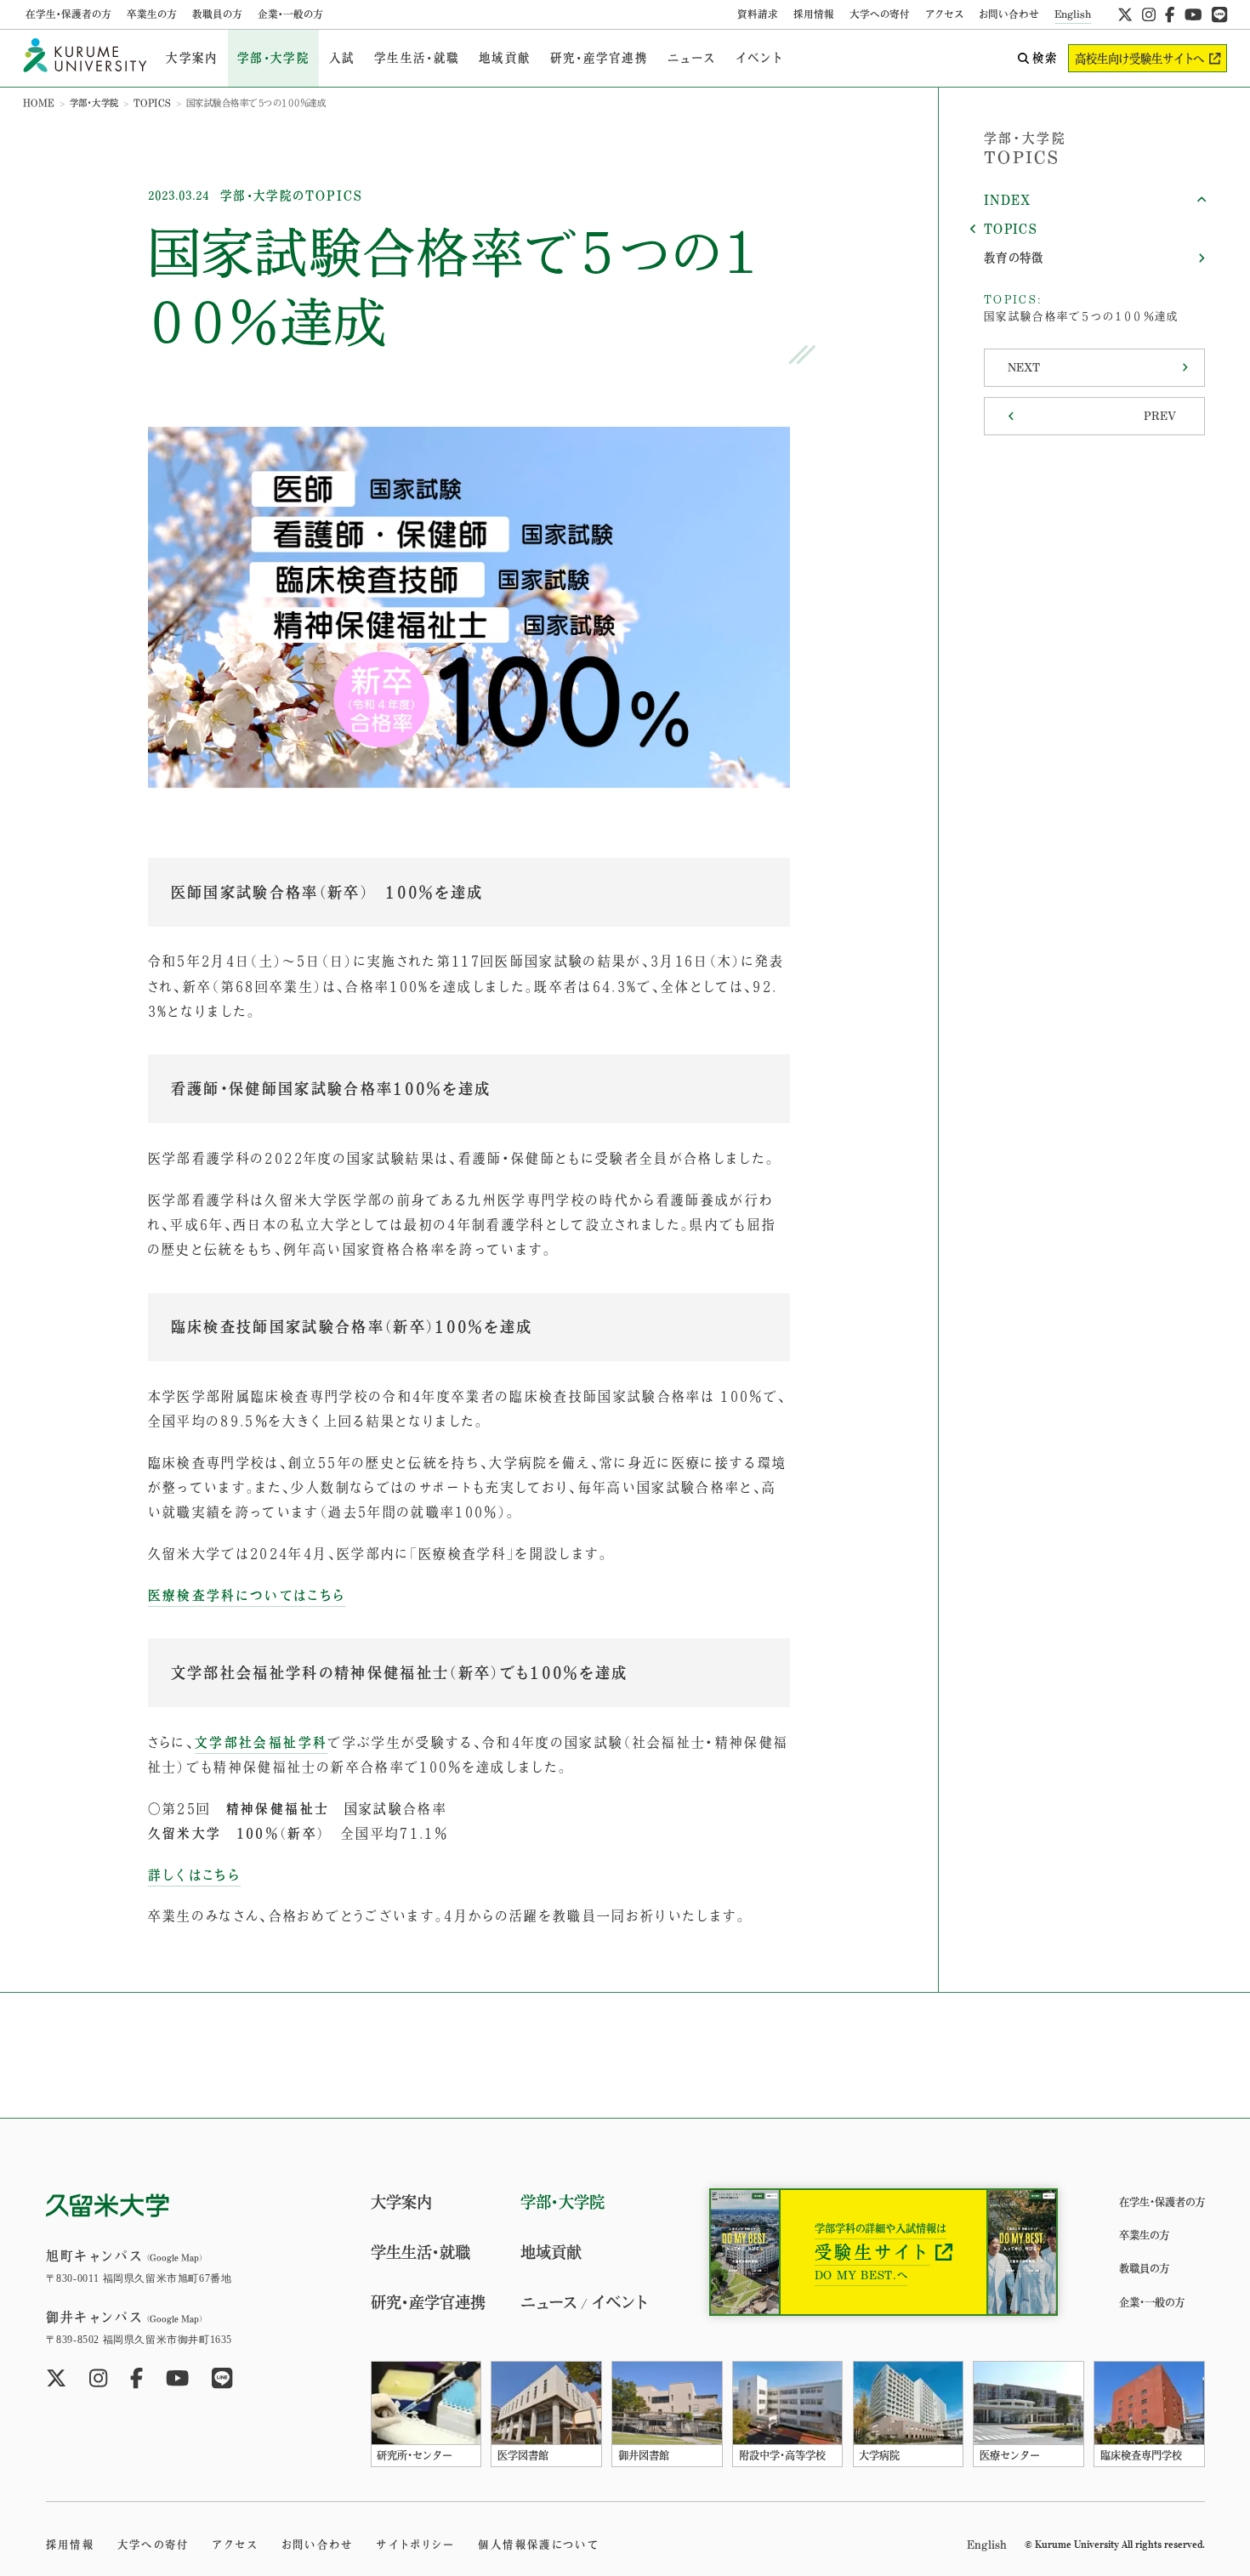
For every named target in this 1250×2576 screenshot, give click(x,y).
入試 (342, 58)
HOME (39, 103)
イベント (760, 58)
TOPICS (153, 103)
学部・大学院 (273, 58)
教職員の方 (217, 14)
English (1073, 14)
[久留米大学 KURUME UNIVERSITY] (85, 58)
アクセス (944, 14)
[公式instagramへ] (1149, 14)
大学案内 (192, 58)
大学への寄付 (880, 14)
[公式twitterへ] (1125, 14)
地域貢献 (505, 58)
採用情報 (814, 14)
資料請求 (758, 14)
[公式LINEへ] (1219, 14)
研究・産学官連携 (599, 58)
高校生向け (1139, 59)
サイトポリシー (415, 2545)
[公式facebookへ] (1170, 14)
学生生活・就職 (417, 58)
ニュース (692, 58)
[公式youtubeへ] (1193, 14)
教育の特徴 (1014, 258)
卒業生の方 (152, 14)
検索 (1045, 58)
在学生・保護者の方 (68, 14)
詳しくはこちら (194, 1875)
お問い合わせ (1009, 14)
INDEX (1008, 200)
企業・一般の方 (290, 14)
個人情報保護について (538, 2545)
